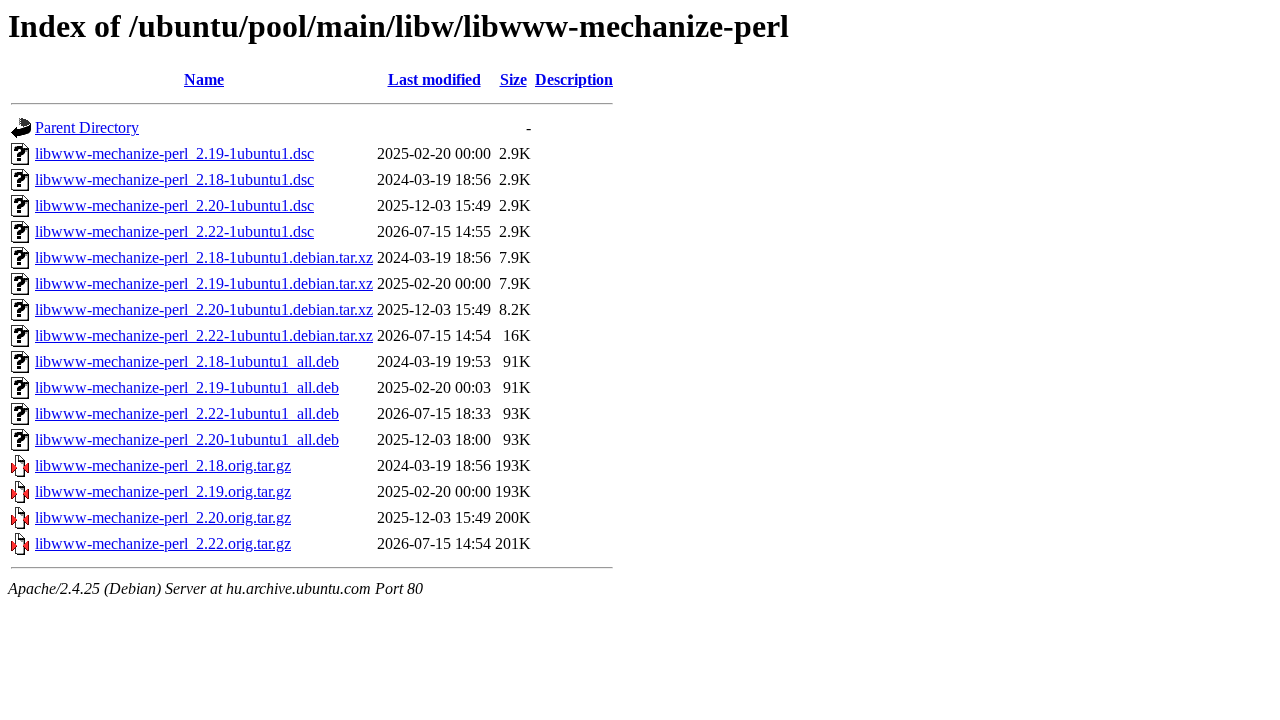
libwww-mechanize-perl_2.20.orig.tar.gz (163, 517)
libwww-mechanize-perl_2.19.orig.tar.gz (163, 491)
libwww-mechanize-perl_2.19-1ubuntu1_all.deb (187, 387)
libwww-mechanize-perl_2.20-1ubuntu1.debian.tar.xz (204, 309)
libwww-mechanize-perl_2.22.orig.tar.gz (163, 543)
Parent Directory (87, 127)
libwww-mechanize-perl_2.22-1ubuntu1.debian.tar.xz (204, 335)
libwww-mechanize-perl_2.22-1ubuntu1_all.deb (187, 413)
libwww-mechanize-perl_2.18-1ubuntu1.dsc (174, 179)
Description (574, 79)
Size (513, 79)
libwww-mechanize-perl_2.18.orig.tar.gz (163, 465)
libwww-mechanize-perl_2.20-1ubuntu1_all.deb (187, 439)
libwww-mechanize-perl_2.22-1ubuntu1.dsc (174, 231)
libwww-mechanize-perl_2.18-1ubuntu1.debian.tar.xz (204, 257)
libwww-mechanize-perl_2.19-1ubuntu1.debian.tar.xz (204, 283)
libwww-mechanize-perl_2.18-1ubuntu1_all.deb (187, 361)
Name (204, 79)
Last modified (434, 79)
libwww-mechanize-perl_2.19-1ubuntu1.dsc (174, 153)
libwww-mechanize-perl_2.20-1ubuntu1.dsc (174, 205)
